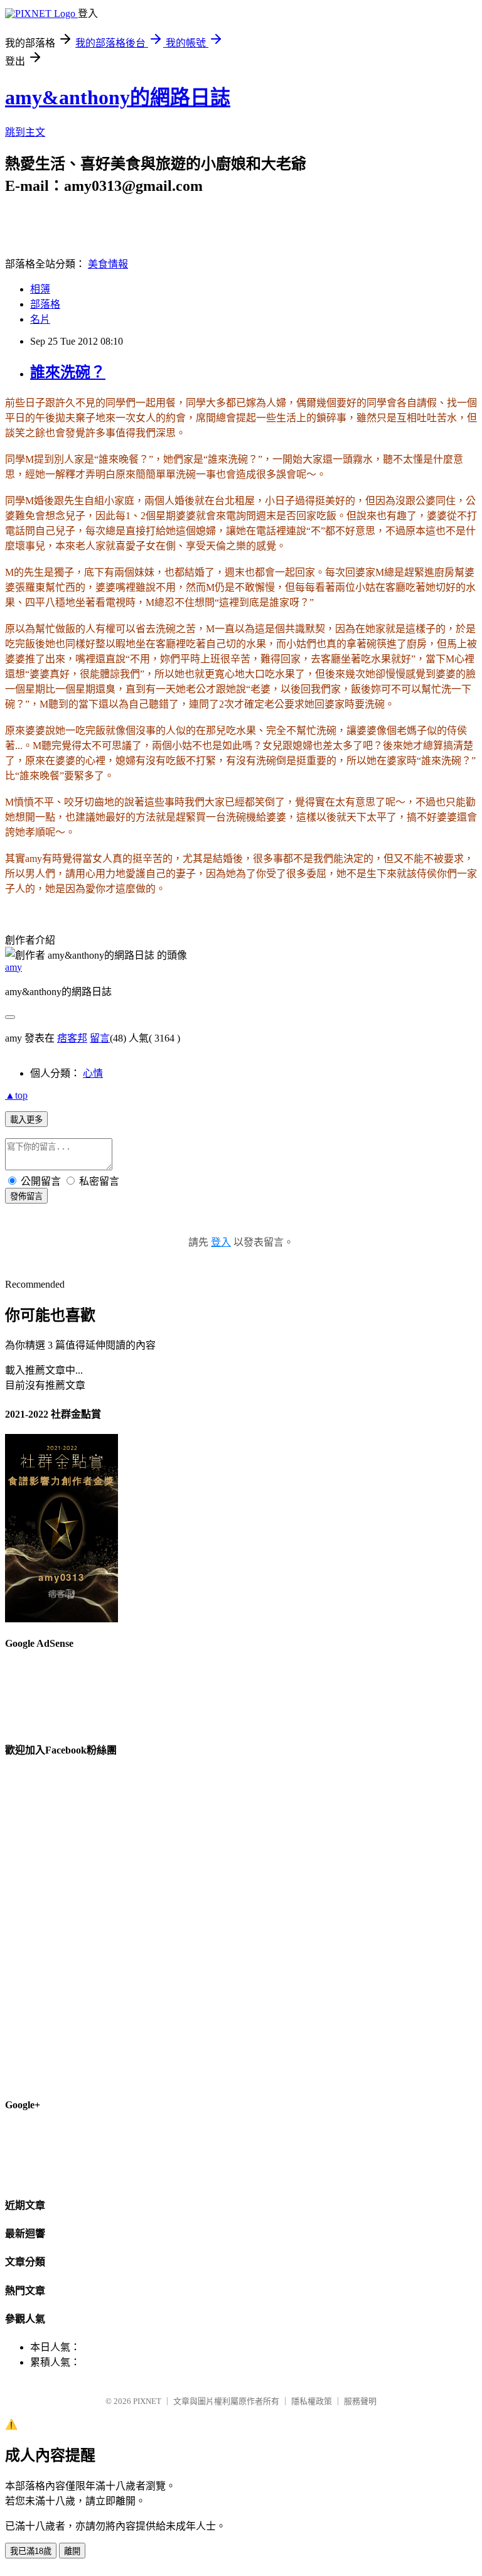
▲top (16, 1095)
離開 (72, 2551)
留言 (100, 1038)
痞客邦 (72, 1038)
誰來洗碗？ (68, 372)
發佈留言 (26, 1196)
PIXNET (147, 2401)
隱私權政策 (312, 2401)
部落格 (45, 304)
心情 (93, 1073)
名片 (40, 319)
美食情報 (108, 264)
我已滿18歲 (31, 2551)
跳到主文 (25, 132)
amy (13, 967)
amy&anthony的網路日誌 (118, 97)
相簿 (40, 289)
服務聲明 (360, 2401)
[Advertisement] (249, 224)
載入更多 (26, 1120)
